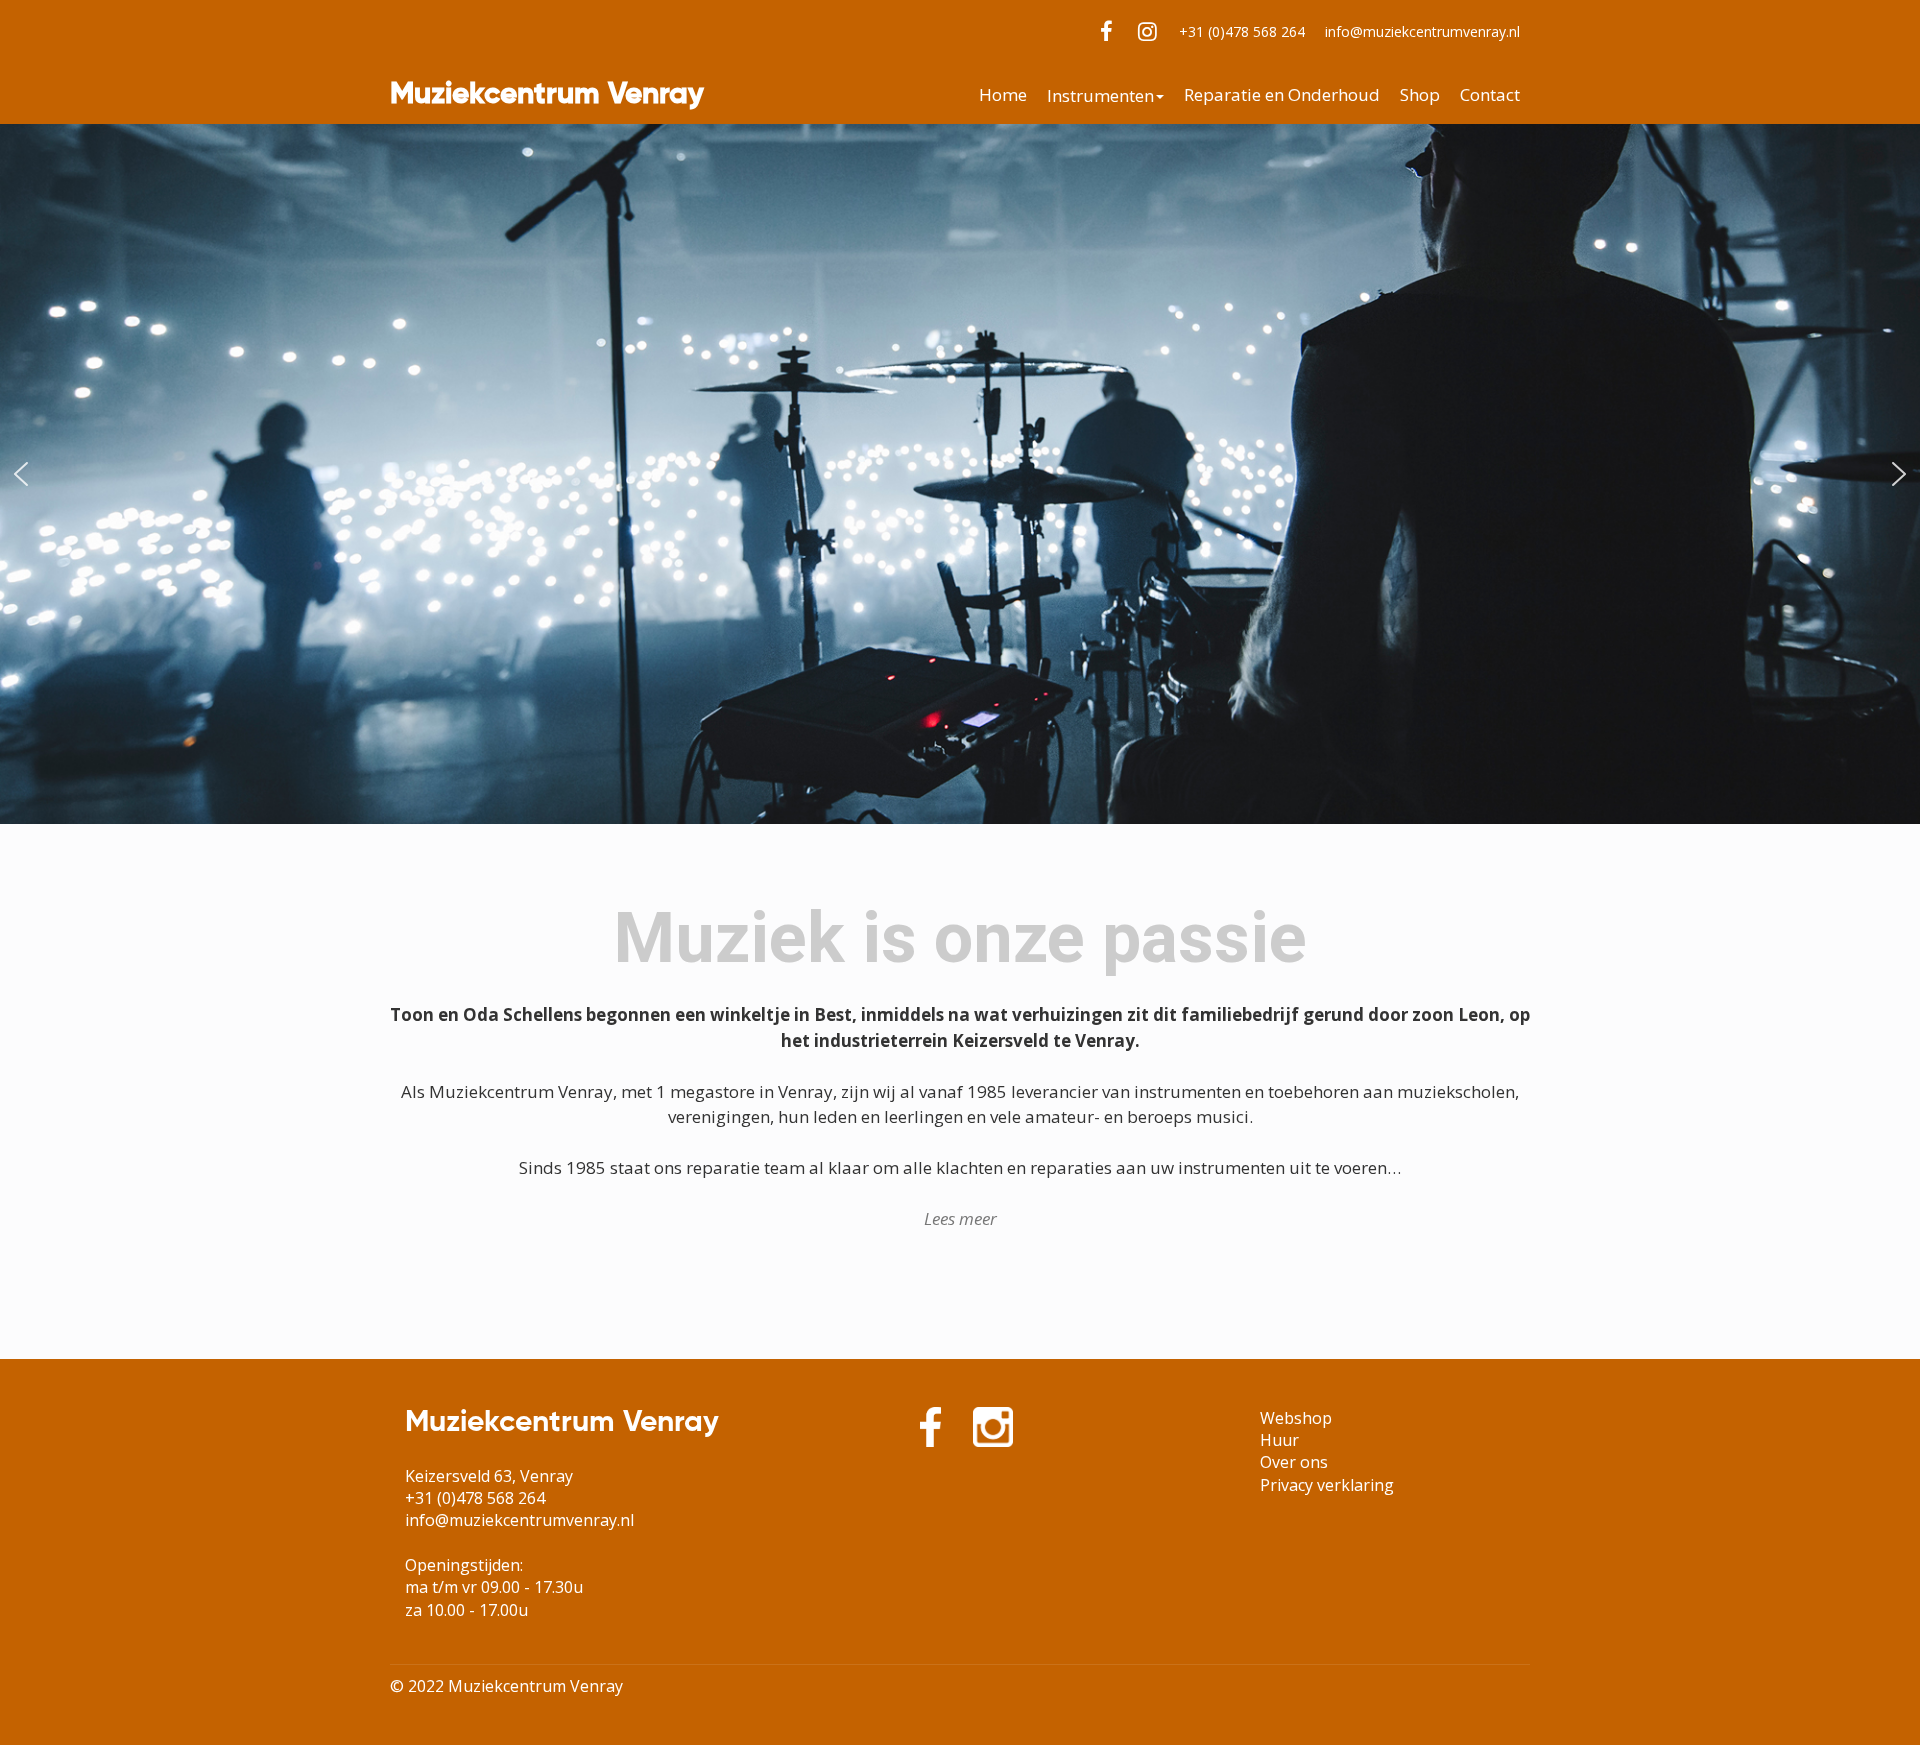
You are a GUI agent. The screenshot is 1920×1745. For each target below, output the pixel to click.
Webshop (1296, 1418)
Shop (1420, 95)
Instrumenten (1100, 96)
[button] (21, 474)
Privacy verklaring (1327, 1485)
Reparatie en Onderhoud (1282, 95)
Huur (1279, 1440)
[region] (960, 474)
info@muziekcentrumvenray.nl (1422, 31)
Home (1003, 95)
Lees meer (960, 1218)
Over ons (1294, 1462)
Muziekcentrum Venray (547, 95)
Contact (1490, 95)
